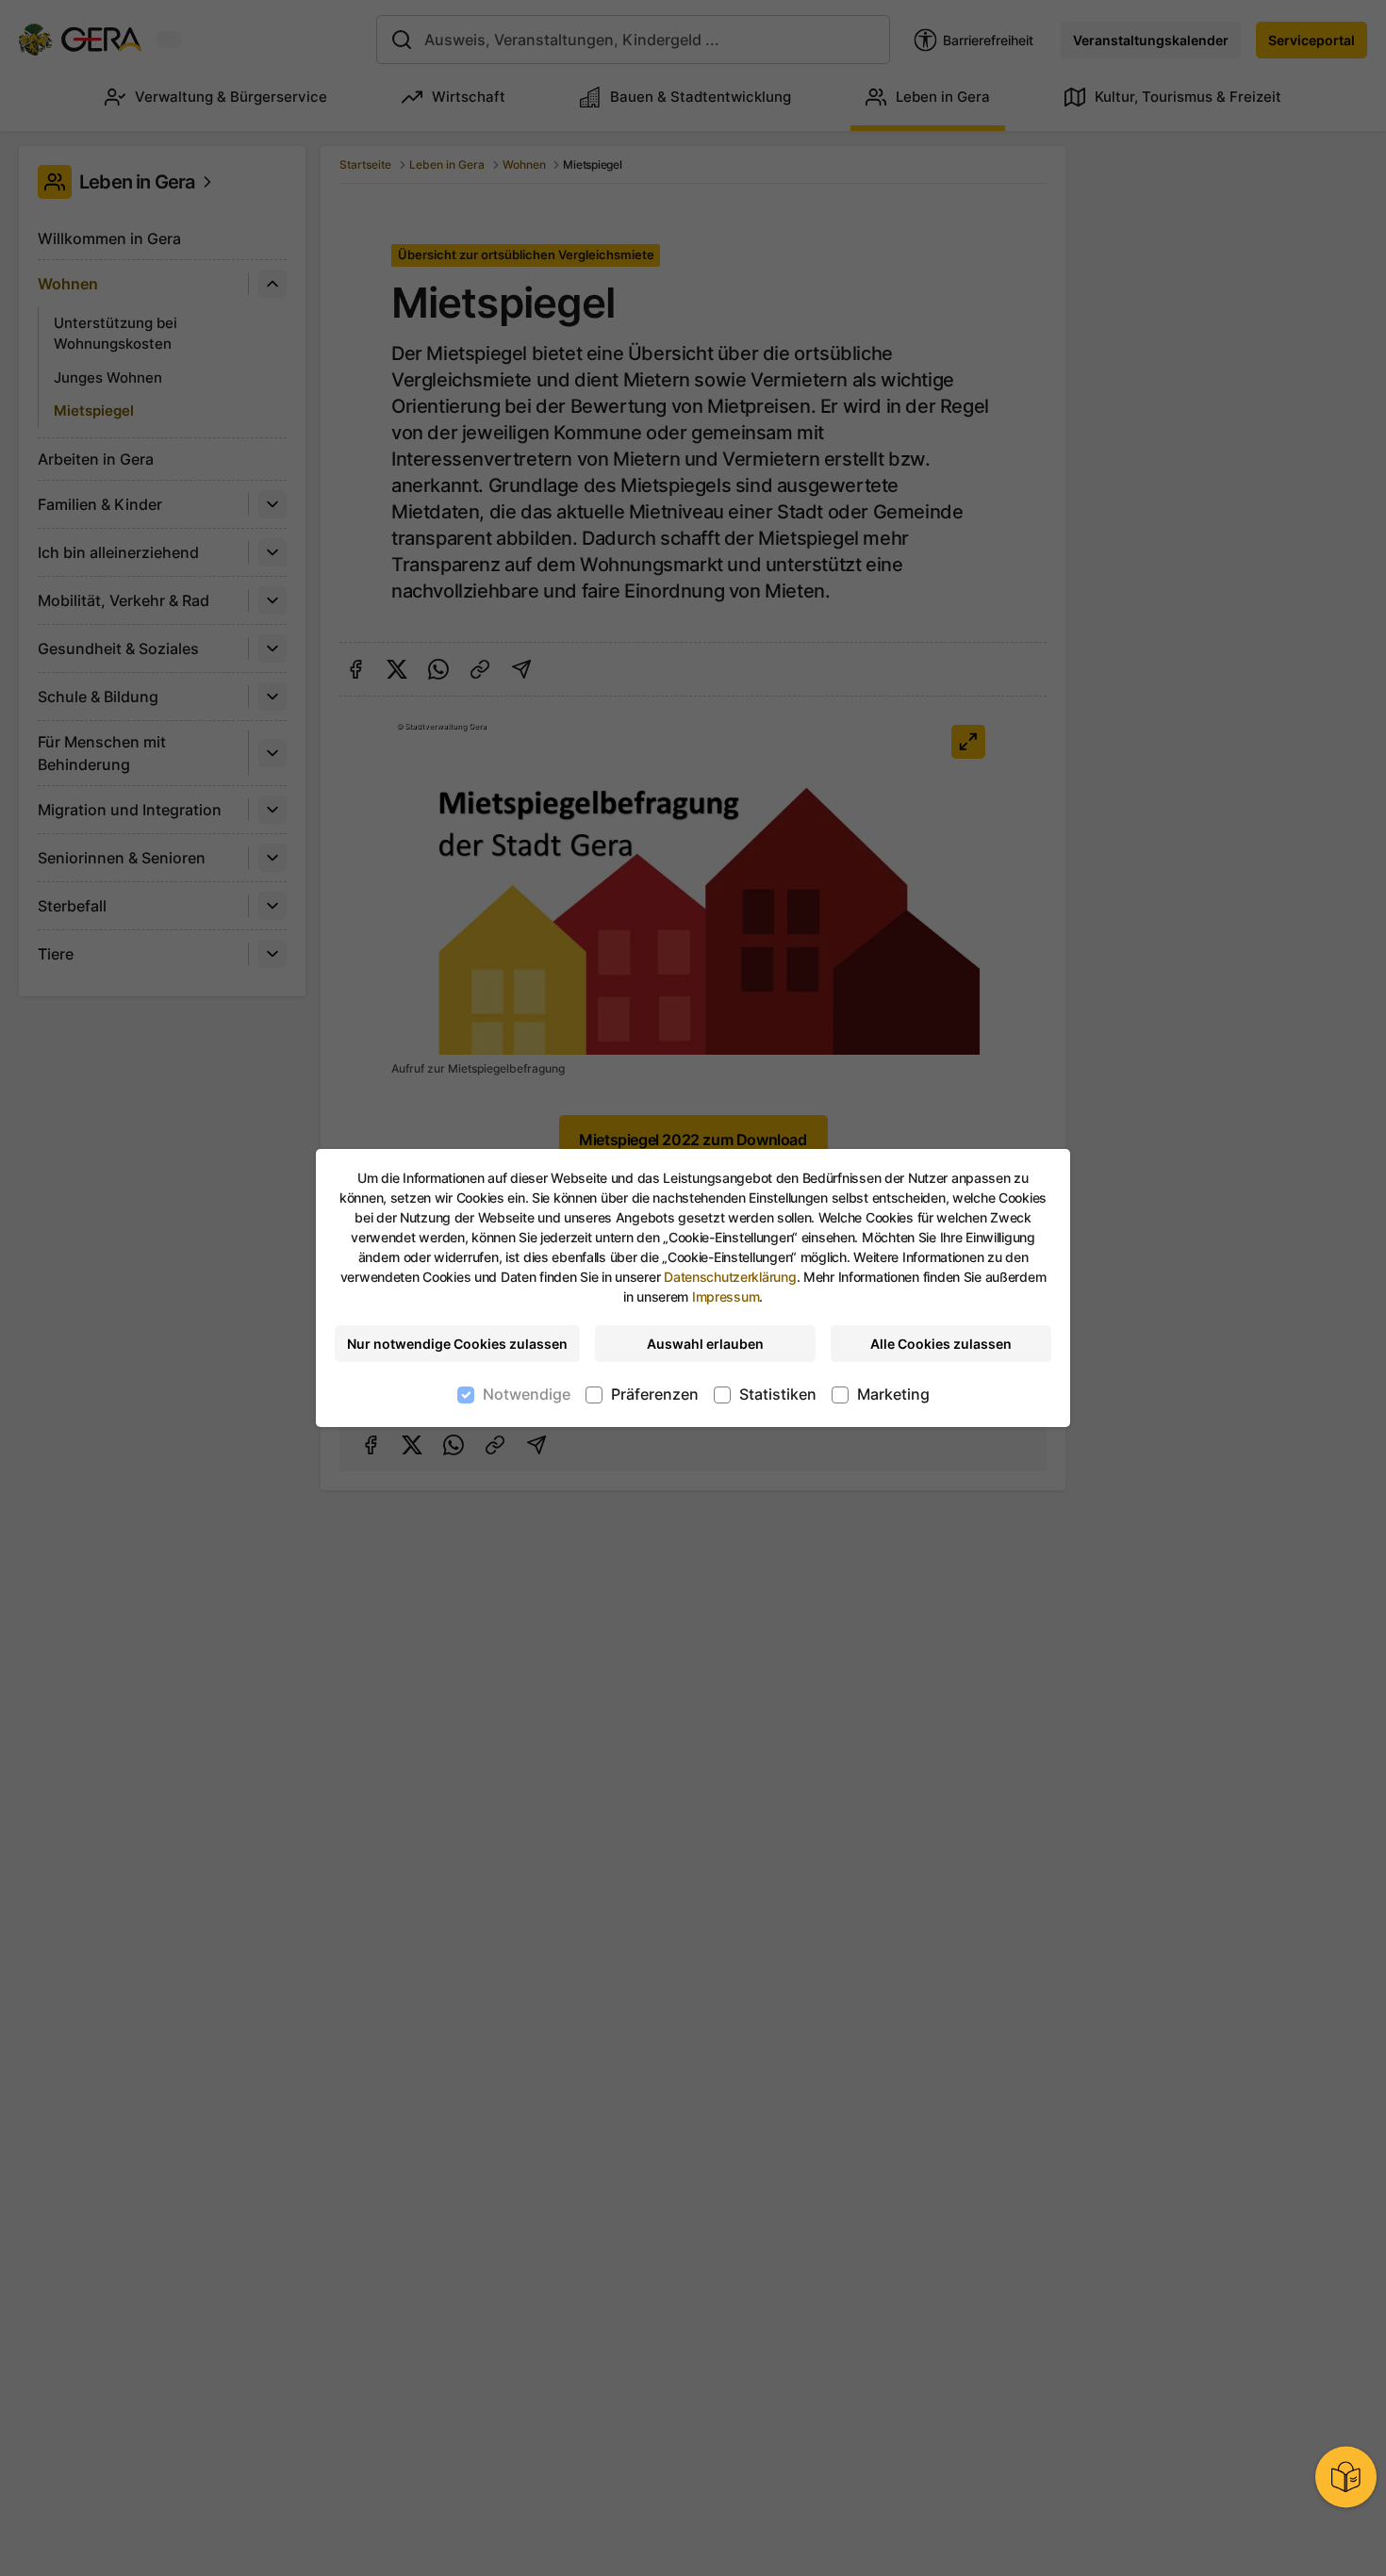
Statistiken (778, 1394)
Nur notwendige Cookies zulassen (457, 1344)
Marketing (893, 1394)
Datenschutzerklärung (730, 1277)
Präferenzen (655, 1394)
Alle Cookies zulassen (941, 1344)
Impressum (726, 1296)
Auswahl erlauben (705, 1344)
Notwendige (527, 1394)
